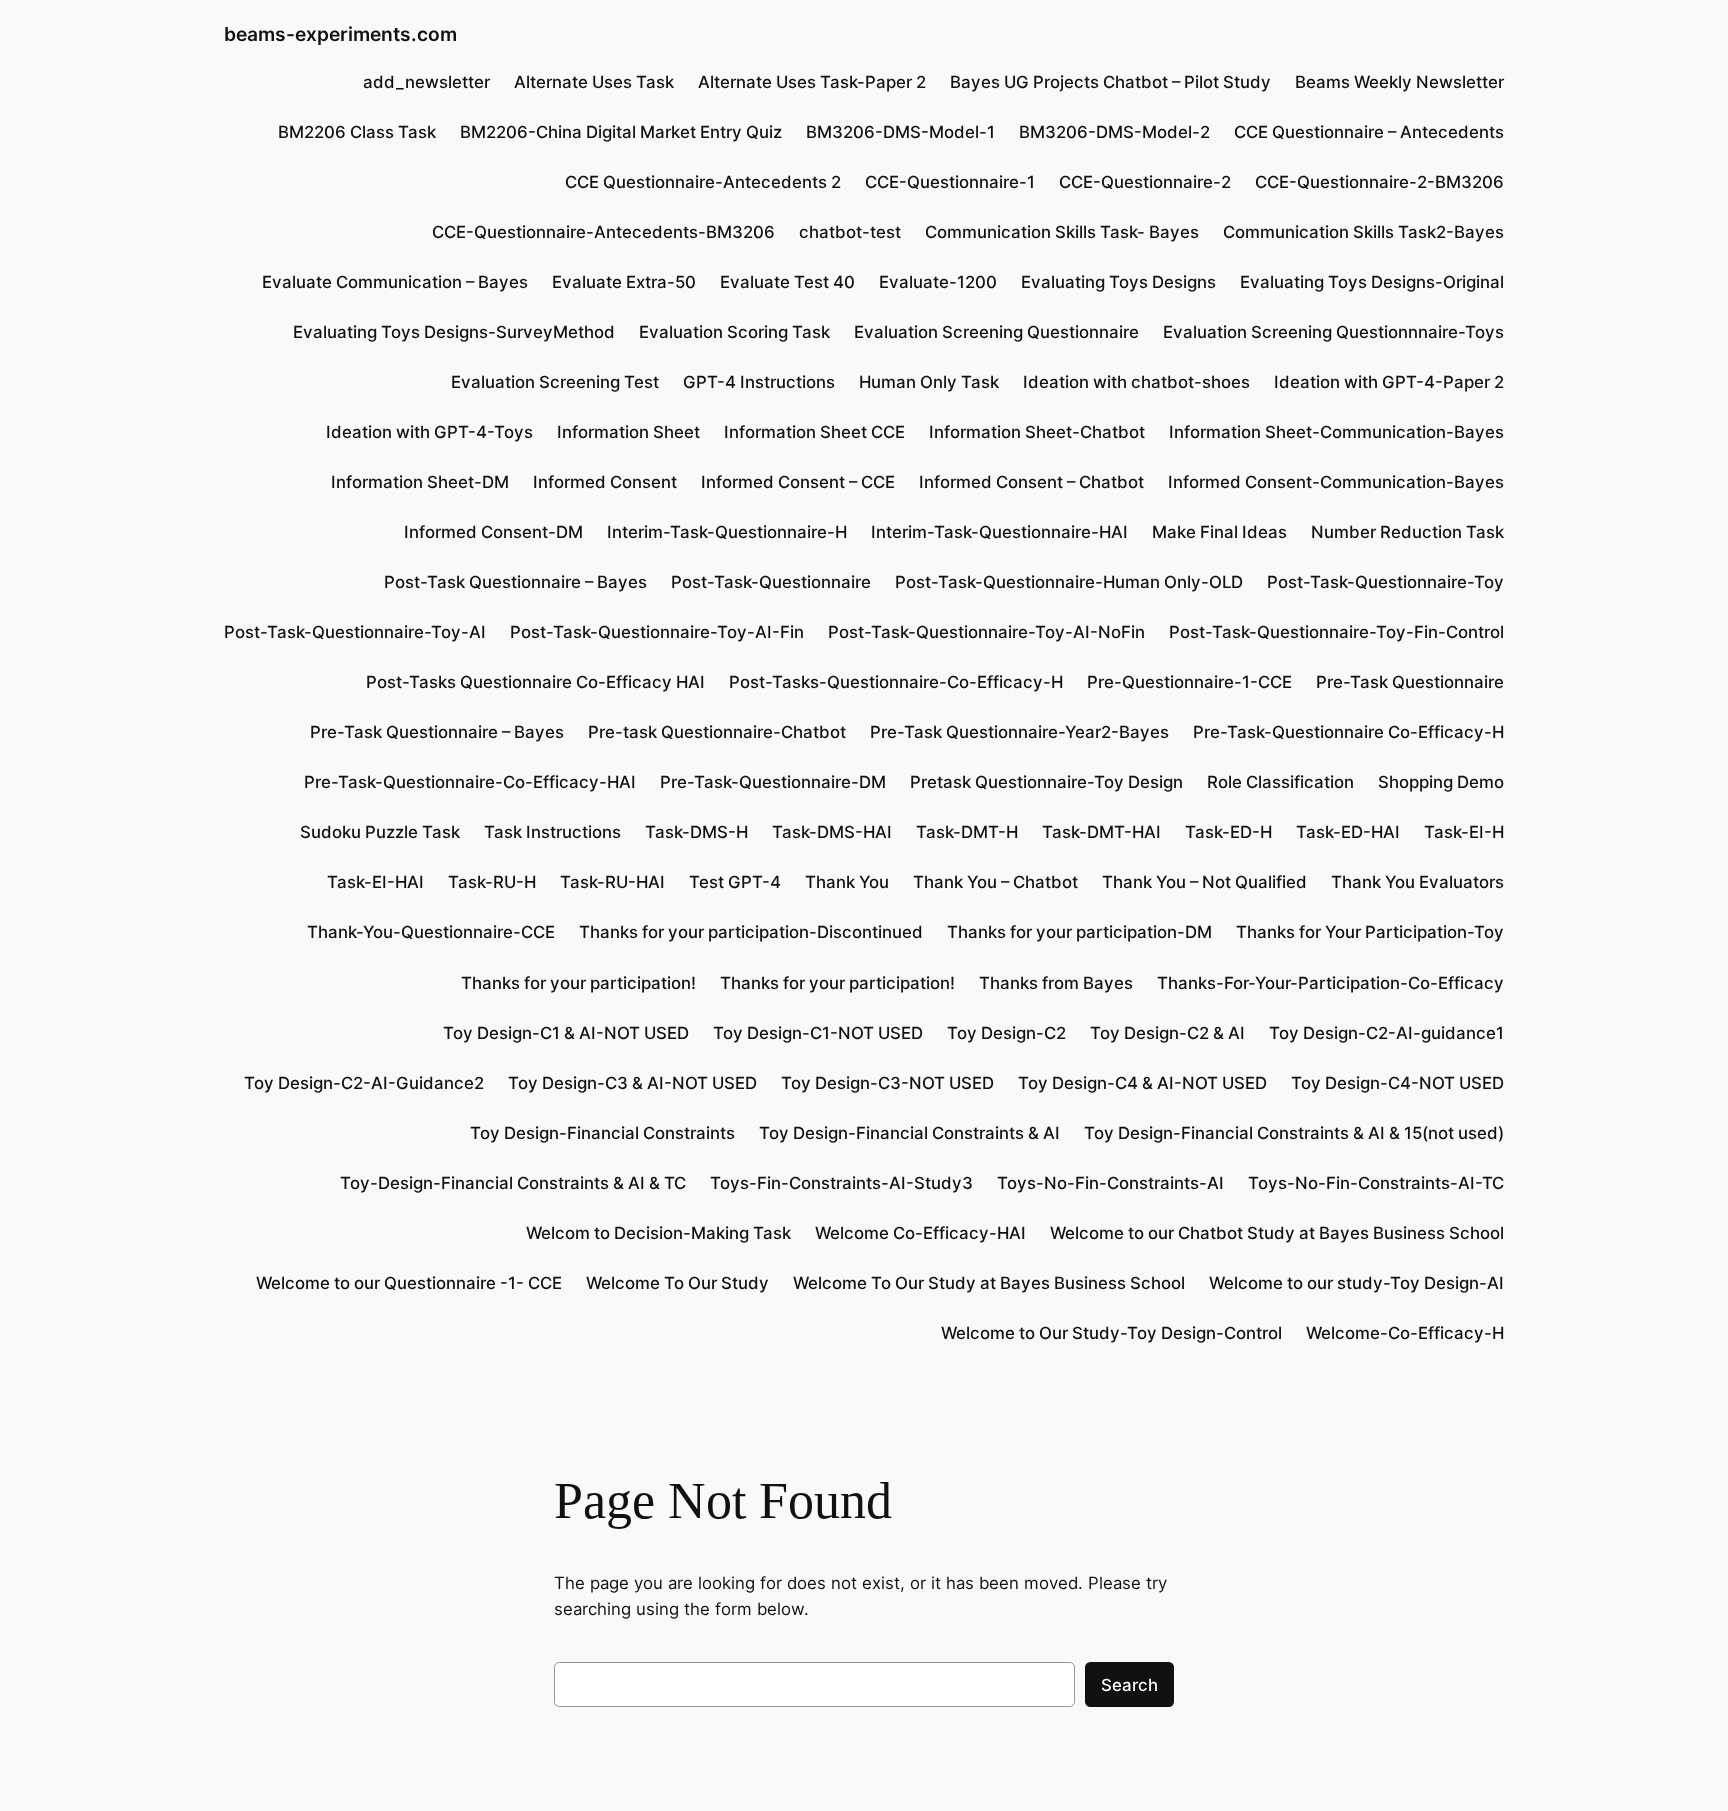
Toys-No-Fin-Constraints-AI (1110, 1183)
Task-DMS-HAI (832, 832)
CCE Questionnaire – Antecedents (1369, 132)
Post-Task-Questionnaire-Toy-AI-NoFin (986, 632)
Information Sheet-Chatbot (1037, 432)
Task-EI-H (1464, 832)
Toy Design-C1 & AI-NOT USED (566, 1033)
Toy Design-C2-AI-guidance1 (1386, 1033)
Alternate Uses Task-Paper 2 (812, 82)
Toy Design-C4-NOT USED (1397, 1083)
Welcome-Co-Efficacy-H (1405, 1333)
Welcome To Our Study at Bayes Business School (989, 1283)
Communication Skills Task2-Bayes (1363, 232)
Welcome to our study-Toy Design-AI (1356, 1283)
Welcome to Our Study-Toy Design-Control (1111, 1333)
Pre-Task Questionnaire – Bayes (437, 732)
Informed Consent (605, 482)
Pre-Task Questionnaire (1410, 682)
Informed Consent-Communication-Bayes (1336, 482)
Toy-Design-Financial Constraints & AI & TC (513, 1183)
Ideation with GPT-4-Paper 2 (1389, 382)
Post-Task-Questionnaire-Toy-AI (355, 632)
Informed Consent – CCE (798, 482)
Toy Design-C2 (1006, 1033)
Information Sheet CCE (814, 432)
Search (1129, 1685)
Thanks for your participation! (578, 983)
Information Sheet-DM (420, 482)
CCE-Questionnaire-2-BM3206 (1379, 182)
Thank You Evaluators (1417, 882)
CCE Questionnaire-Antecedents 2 (703, 182)
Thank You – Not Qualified (1204, 882)
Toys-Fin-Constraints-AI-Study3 (841, 1183)
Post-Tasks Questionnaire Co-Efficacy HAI (535, 682)
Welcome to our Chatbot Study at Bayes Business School (1277, 1233)
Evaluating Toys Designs (1118, 282)
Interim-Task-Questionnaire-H (727, 532)
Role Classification (1280, 782)
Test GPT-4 (735, 882)
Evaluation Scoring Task (734, 332)
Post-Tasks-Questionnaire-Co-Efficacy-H (896, 682)
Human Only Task (929, 382)
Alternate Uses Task (594, 82)
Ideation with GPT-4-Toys (429, 432)
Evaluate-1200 (938, 282)
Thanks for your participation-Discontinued (751, 932)
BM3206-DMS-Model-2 (1114, 132)
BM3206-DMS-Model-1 (900, 132)
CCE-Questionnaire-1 (950, 182)
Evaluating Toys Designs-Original (1372, 282)
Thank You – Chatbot (995, 882)
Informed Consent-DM (493, 532)
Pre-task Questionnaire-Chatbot (717, 732)
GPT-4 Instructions (759, 382)
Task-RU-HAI (612, 882)
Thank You (847, 882)
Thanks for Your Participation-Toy (1370, 932)
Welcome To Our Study (677, 1283)
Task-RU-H (492, 882)
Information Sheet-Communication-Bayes (1336, 432)
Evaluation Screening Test (555, 382)
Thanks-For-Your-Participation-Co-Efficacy (1330, 983)
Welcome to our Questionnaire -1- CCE (409, 1283)
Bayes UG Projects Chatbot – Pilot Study (1110, 82)
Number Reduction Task (1407, 532)
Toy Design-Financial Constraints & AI (909, 1133)
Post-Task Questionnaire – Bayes (515, 582)
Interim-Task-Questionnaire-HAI (999, 532)
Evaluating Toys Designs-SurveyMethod (454, 332)
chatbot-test (850, 232)
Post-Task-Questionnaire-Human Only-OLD (1069, 582)
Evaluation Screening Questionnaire (996, 332)
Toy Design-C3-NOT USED (887, 1083)
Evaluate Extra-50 (624, 282)
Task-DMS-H (696, 832)
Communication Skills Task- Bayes (1062, 232)
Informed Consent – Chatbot (1031, 482)
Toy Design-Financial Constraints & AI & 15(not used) (1294, 1133)
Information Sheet (628, 432)
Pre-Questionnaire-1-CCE (1189, 682)
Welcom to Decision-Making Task (658, 1233)
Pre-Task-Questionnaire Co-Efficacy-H (1348, 732)
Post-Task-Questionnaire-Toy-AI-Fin (657, 632)
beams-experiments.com (340, 34)
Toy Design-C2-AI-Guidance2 (364, 1083)
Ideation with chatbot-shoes (1136, 382)
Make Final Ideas (1219, 532)
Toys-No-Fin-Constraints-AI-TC (1376, 1183)
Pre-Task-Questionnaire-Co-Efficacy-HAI (470, 782)
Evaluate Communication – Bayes (395, 282)
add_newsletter (426, 82)
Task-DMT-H (967, 832)
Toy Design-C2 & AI (1167, 1033)
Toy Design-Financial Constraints (602, 1133)
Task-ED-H (1228, 832)
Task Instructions (552, 832)
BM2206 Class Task (357, 132)
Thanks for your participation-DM (1079, 932)
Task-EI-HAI (375, 882)
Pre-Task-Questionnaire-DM (773, 782)
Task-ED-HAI (1348, 832)
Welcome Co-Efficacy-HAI (920, 1233)
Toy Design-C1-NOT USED (818, 1033)
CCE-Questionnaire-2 (1145, 182)
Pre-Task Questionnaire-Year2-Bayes (1019, 732)
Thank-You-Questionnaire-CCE (431, 932)
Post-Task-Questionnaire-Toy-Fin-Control (1336, 632)
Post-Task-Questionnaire (771, 582)
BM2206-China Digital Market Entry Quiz (621, 132)
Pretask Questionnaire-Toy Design (1046, 782)
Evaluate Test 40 (787, 282)
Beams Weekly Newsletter (1399, 82)
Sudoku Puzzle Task (380, 832)
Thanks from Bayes (1056, 983)
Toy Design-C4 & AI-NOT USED (1142, 1083)
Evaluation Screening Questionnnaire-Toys (1333, 332)
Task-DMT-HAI (1101, 832)
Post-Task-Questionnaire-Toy (1385, 582)
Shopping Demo (1441, 782)
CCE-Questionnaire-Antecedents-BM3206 (603, 232)
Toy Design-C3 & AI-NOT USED (632, 1083)
